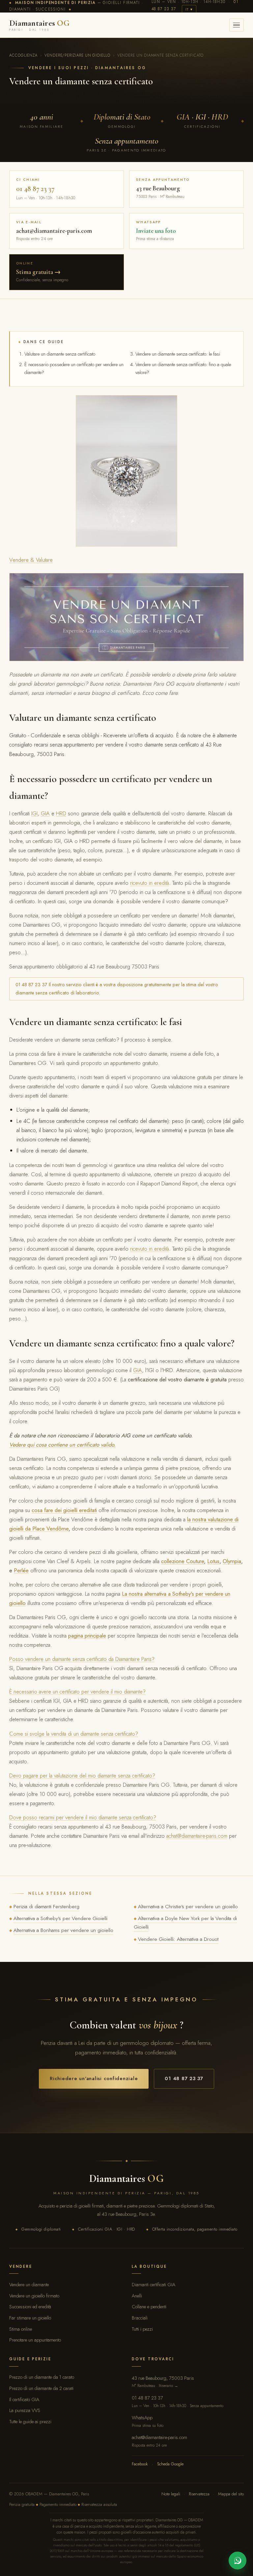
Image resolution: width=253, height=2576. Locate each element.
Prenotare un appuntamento (35, 2340)
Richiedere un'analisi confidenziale (94, 2078)
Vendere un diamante (29, 2284)
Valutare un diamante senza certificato (60, 354)
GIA (45, 813)
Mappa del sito (231, 2494)
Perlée (21, 1570)
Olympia (232, 1561)
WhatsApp (148, 2421)
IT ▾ (189, 9)
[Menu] (237, 25)
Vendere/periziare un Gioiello (77, 55)
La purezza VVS (25, 2410)
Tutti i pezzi (142, 2329)
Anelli (137, 2296)
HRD (61, 813)
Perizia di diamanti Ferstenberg (46, 1906)
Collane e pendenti (149, 2306)
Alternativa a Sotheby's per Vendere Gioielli (60, 1918)
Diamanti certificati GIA (154, 2284)
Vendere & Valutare (31, 560)
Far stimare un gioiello (30, 2318)
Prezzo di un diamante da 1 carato (42, 2377)
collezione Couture (183, 1561)
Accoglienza (23, 55)
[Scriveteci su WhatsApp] (238, 2561)
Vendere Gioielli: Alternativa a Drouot (178, 1939)
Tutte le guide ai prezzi (30, 2421)
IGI (34, 813)
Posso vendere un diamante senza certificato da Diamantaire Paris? (82, 1659)
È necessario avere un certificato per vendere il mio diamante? (77, 1692)
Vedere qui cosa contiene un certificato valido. (62, 1445)
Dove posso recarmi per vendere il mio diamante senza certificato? (83, 1817)
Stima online (21, 2329)
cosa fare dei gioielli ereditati (64, 1510)
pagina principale (87, 1636)
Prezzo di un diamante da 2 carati (41, 2388)
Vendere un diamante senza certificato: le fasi (178, 354)
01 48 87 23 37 (184, 2078)
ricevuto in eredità (150, 883)
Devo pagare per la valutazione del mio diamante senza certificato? (82, 1776)
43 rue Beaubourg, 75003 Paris (163, 2382)
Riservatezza (199, 2494)
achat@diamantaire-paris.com (197, 1836)
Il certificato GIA (24, 2399)
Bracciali (140, 2318)
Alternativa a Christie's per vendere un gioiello (188, 1906)
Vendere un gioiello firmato (34, 2296)
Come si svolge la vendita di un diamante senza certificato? (74, 1734)
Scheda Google (170, 2464)
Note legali (171, 2494)
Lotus (213, 1561)
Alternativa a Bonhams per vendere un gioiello (63, 1930)
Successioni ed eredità (30, 2306)
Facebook (140, 2464)
